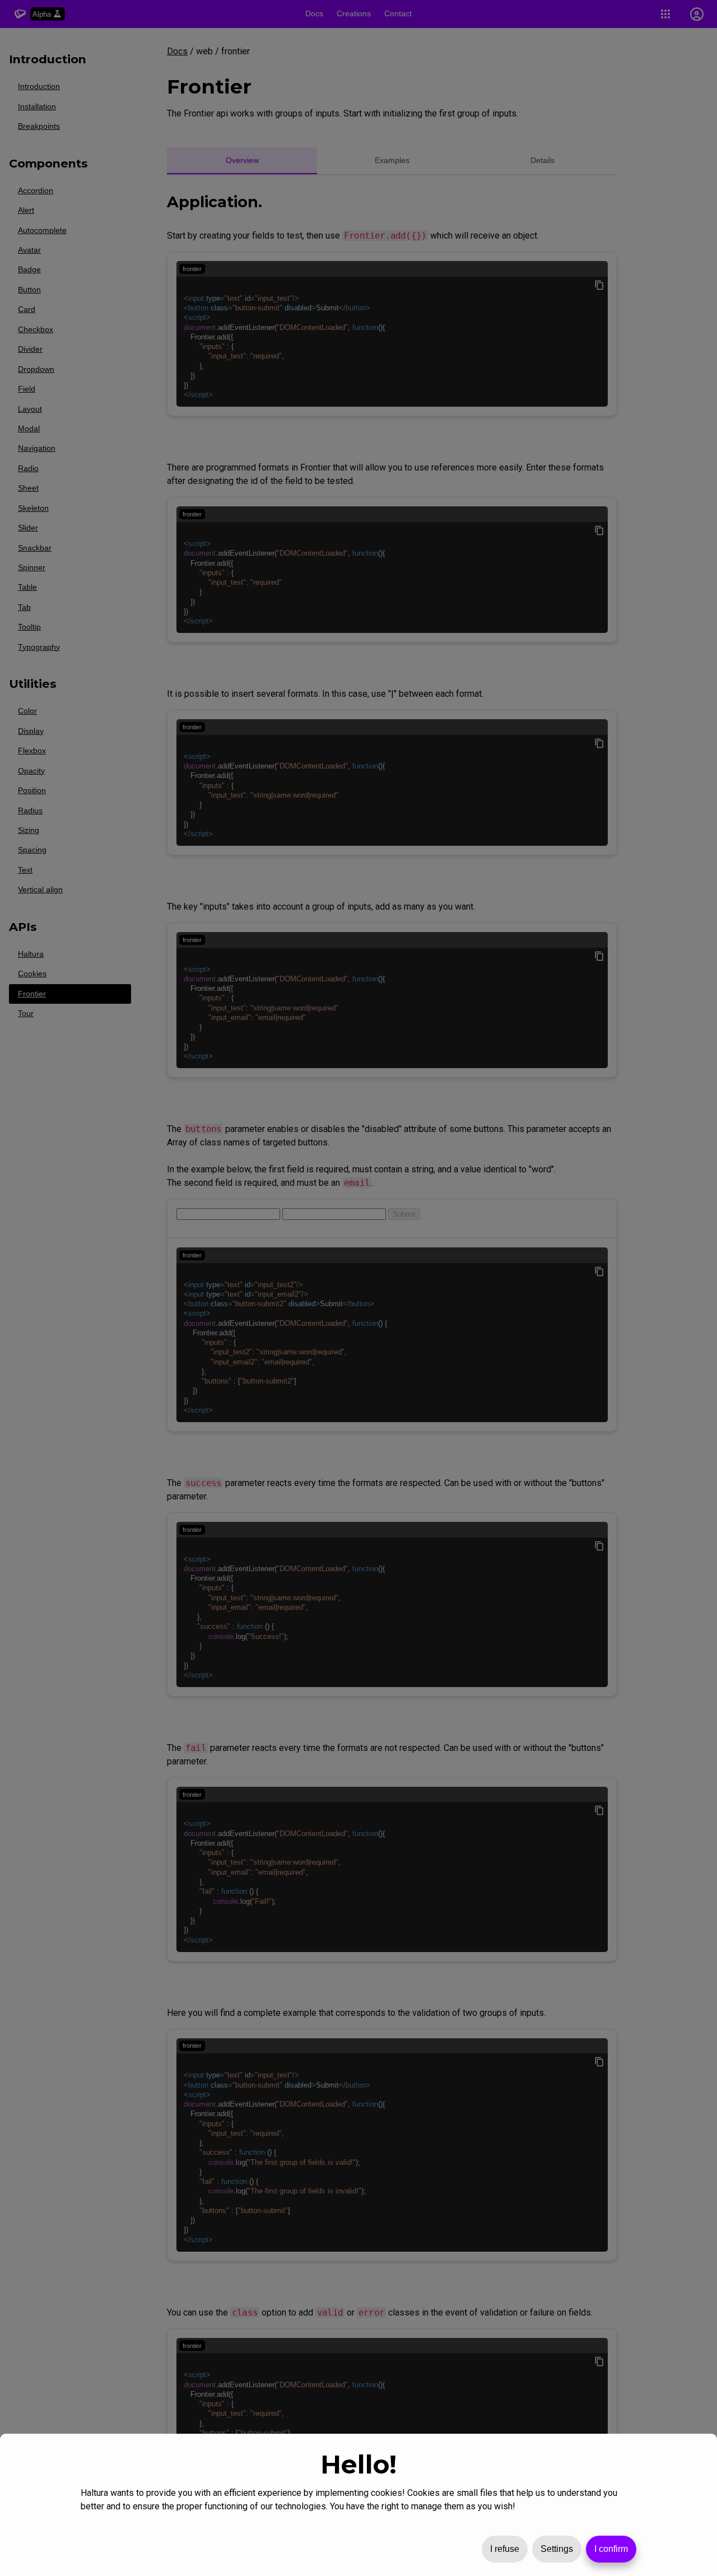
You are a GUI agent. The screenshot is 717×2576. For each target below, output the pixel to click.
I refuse (505, 2549)
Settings (557, 2549)
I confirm (611, 2549)
